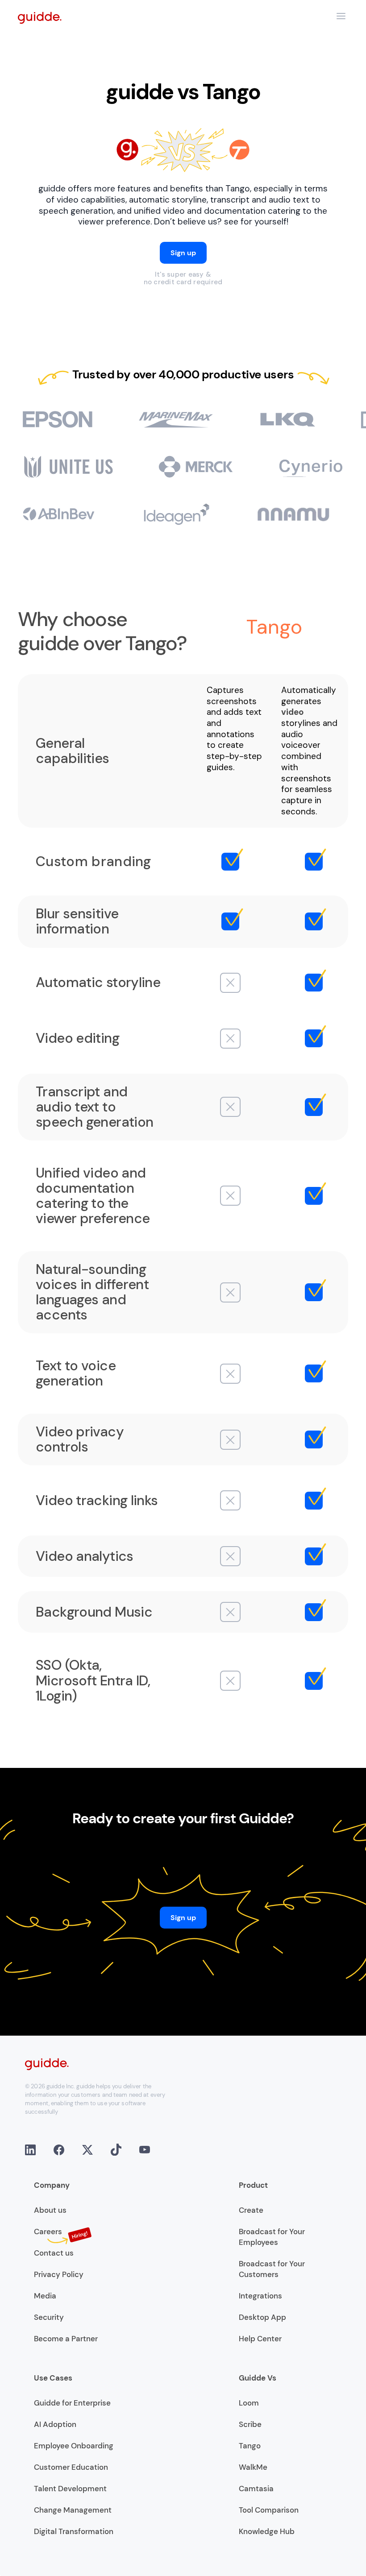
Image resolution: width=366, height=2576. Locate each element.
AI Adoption (55, 2424)
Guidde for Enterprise (72, 2403)
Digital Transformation (74, 2531)
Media (45, 2296)
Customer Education (71, 2467)
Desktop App (262, 2317)
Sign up (183, 253)
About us (50, 2210)
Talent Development (70, 2489)
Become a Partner (66, 2339)
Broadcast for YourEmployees (272, 2237)
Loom (249, 2403)
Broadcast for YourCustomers (272, 2269)
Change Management (73, 2510)
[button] (341, 16)
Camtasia (256, 2489)
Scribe (250, 2424)
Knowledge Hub (267, 2531)
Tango (250, 2446)
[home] (40, 17)
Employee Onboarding (74, 2446)
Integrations (260, 2296)
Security (49, 2317)
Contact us (54, 2253)
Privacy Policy (59, 2274)
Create (251, 2210)
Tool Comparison (269, 2510)
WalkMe (253, 2467)
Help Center (260, 2339)
